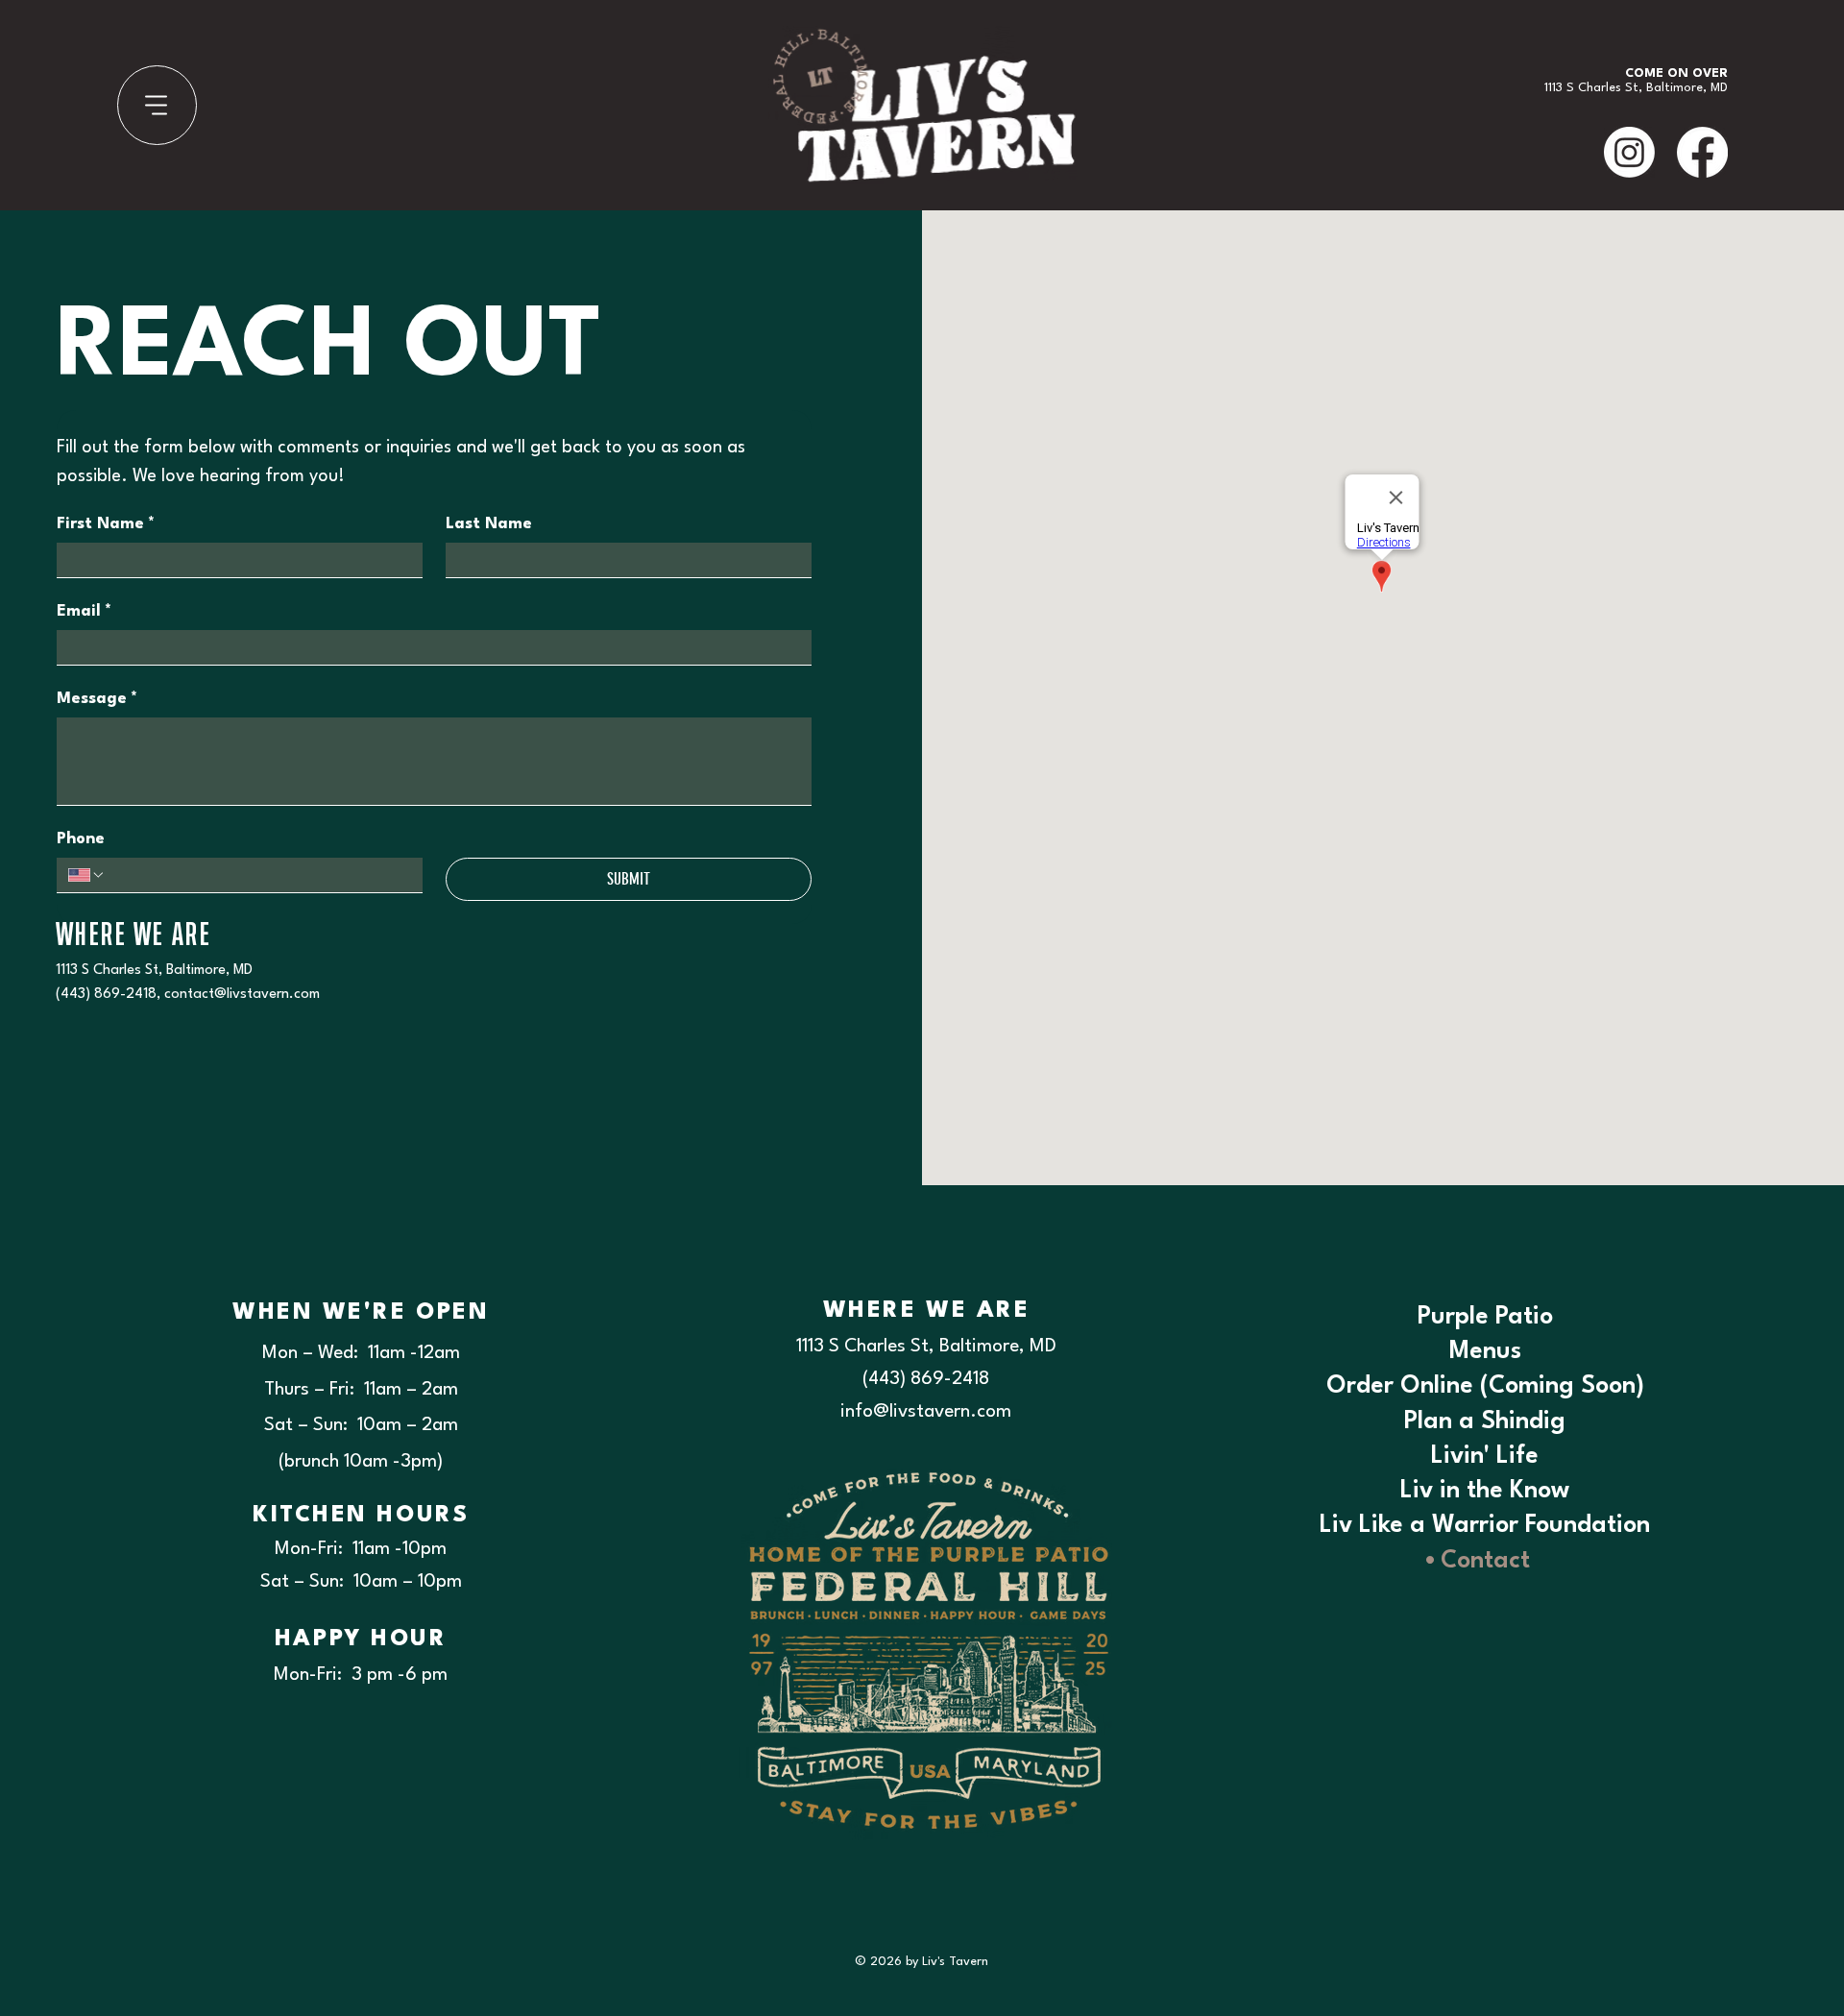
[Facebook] (1702, 152)
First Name (106, 524)
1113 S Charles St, (1595, 88)
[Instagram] (1629, 152)
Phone (81, 839)
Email (84, 611)
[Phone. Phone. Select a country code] (86, 875)
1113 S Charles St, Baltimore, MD (154, 971)
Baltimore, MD (1687, 88)
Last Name (489, 524)
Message (97, 699)
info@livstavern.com (926, 1412)
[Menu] (157, 105)
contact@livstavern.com (242, 995)
